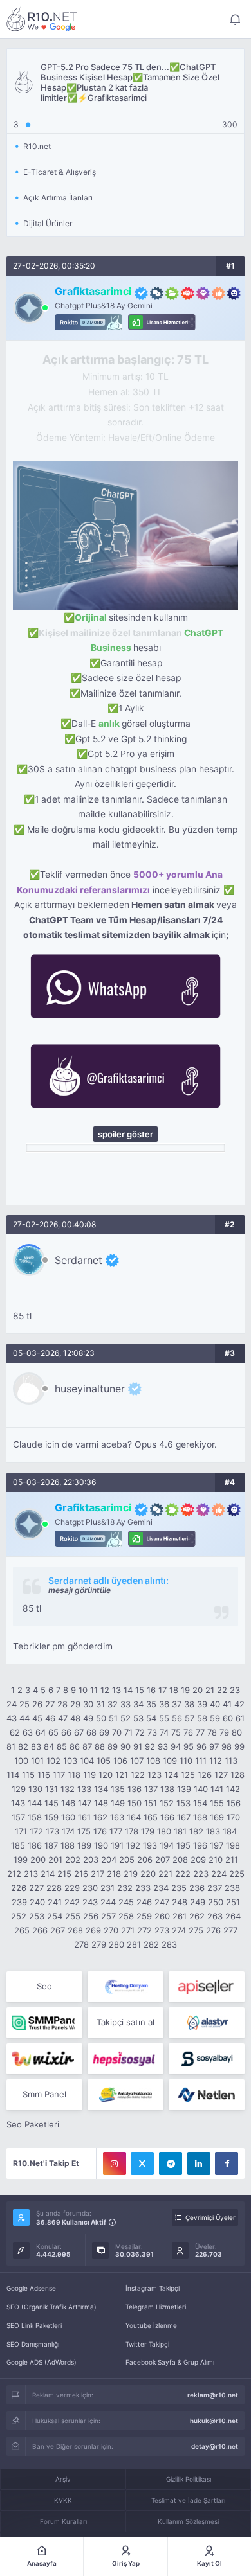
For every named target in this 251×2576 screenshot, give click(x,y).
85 (62, 1746)
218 (114, 1874)
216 (81, 1874)
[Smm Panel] (207, 1987)
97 (214, 1746)
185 (18, 1845)
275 (196, 1930)
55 (164, 1718)
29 (75, 1704)
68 (91, 1732)
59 (215, 1718)
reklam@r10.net (213, 2395)
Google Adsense (31, 2288)
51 (113, 1718)
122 (138, 1775)
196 (200, 1845)
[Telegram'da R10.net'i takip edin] (171, 2163)
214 (48, 1874)
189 (84, 1845)
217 (98, 1874)
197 (217, 1845)
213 (31, 1874)
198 (233, 1845)
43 (12, 1718)
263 (215, 1916)
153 (183, 1803)
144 (35, 1803)
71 (128, 1732)
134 (101, 1789)
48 (75, 1718)
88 (100, 1746)
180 (164, 1831)
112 (216, 1761)
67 (79, 1732)
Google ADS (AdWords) (42, 2362)
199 (21, 1860)
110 (186, 1761)
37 (177, 1704)
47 (63, 1718)
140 (201, 1789)
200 (38, 1860)
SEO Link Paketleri (34, 2325)
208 (180, 1860)
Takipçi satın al (126, 2022)
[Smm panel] (44, 2023)
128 (237, 1775)
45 (37, 1718)
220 (148, 1874)
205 (127, 1860)
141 (217, 1789)
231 (107, 1888)
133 (84, 1789)
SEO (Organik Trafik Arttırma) (51, 2307)
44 (24, 1718)
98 (227, 1746)
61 (240, 1718)
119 (89, 1775)
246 (144, 1902)
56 (177, 1718)
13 (116, 1690)
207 (163, 1860)
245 (126, 1902)
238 (232, 1888)
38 (189, 1704)
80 (237, 1732)
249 (198, 1902)
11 (94, 1690)
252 (19, 1916)
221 (165, 1874)
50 (101, 1718)
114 (13, 1775)
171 (21, 1831)
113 (231, 1761)
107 (137, 1761)
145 (51, 1803)
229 (72, 1888)
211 (232, 1860)
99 (239, 1746)
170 (233, 1817)
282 (151, 1944)
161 (84, 1817)
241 (55, 1902)
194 (167, 1845)
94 (176, 1746)
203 (91, 1860)
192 (133, 1845)
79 (224, 1732)
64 (41, 1732)
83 (36, 1746)
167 (184, 1817)
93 (163, 1746)
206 (145, 1860)
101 (37, 1761)
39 (202, 1704)
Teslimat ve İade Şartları (188, 2500)
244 (108, 1902)
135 (118, 1789)
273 (162, 1930)
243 (90, 1902)
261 (180, 1916)
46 (50, 1718)
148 (101, 1803)
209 (198, 1860)
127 (221, 1775)
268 (75, 1930)
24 (12, 1704)
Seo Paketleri (33, 2124)
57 (190, 1718)
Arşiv (63, 2479)
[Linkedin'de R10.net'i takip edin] (199, 2163)
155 (217, 1803)
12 (105, 1690)
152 (167, 1803)
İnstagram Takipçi (153, 2288)
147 (85, 1803)
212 (14, 1874)
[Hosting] (126, 1987)
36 (164, 1704)
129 (19, 1789)
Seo (44, 1986)
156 (234, 1803)
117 (59, 1775)
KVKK (63, 2500)
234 (161, 1888)
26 (37, 1704)
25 (24, 1704)
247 (162, 1902)
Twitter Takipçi (147, 2344)
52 (126, 1718)
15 (140, 1690)
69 (104, 1732)
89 (113, 1746)
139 (184, 1789)
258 (126, 1916)
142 (233, 1789)
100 (21, 1761)
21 (210, 1690)
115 (28, 1775)
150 (135, 1803)
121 (122, 1775)
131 (51, 1789)
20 (198, 1690)
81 (11, 1746)
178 (132, 1831)
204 (109, 1860)
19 (185, 1690)
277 (230, 1930)
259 (144, 1916)
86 (75, 1746)
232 (125, 1888)
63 (28, 1732)
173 (52, 1831)
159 (51, 1817)
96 (201, 1746)
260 (162, 1916)
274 (179, 1930)
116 (44, 1775)
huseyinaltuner (90, 1389)
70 (117, 1732)
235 (179, 1888)
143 (18, 1803)
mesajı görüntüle (79, 1590)
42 (239, 1704)
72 (140, 1732)
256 (91, 1916)
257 (108, 1916)
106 (120, 1761)
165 (151, 1817)
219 (131, 1874)
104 (87, 1761)
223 (201, 1874)
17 (163, 1690)
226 (19, 1888)
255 (73, 1916)
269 (93, 1930)
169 (217, 1817)
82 (23, 1746)
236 (197, 1888)
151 (151, 1803)
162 (100, 1817)
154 (200, 1803)
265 (22, 1930)
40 (215, 1704)
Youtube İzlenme (151, 2325)
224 (219, 1874)
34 (138, 1704)
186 (35, 1845)
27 (50, 1704)
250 (216, 1902)
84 (49, 1746)
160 (68, 1817)
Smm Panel (44, 2094)
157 (18, 1817)
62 (15, 1732)
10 (83, 1690)
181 (180, 1831)
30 (88, 1704)
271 (128, 1930)
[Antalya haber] (126, 2095)
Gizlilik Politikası (189, 2479)
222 (183, 1874)
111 (201, 1761)
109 (170, 1761)
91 (138, 1746)
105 (104, 1761)
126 (205, 1775)
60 (228, 1718)
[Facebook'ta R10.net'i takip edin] (227, 2163)
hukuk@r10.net (214, 2421)
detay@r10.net (215, 2446)
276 (213, 1930)
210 (216, 1860)
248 (180, 1902)
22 (222, 1690)
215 (64, 1874)
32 (113, 1704)
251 (233, 1902)
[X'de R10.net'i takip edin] (142, 2163)
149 (118, 1803)
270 (111, 1930)
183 (213, 1831)
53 (138, 1718)
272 (144, 1930)
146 (68, 1803)
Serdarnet (79, 1260)
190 (101, 1845)
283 (169, 1944)
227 (36, 1888)
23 (235, 1690)
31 (100, 1704)
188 (68, 1845)
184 (230, 1831)
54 (151, 1718)
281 (134, 1944)
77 (200, 1732)
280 (116, 1944)
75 (176, 1732)
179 (148, 1831)
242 (72, 1902)
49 (88, 1718)
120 (106, 1775)
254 (55, 1916)
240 (37, 1902)
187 (51, 1845)
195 (183, 1845)
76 (188, 1732)
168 (200, 1817)
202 (73, 1860)
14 (128, 1690)
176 (100, 1831)
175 (84, 1831)
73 (152, 1732)
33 (126, 1704)
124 (171, 1775)
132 (68, 1789)
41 (227, 1704)
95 (189, 1746)
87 (87, 1746)
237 (215, 1888)
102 (53, 1761)
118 (74, 1775)
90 (126, 1746)
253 (37, 1916)
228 (54, 1888)
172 (36, 1831)
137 (151, 1789)
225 (237, 1874)
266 (40, 1930)
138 (167, 1789)
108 (153, 1761)
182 (196, 1831)
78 (212, 1732)
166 (167, 1817)
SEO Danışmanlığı (33, 2344)
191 (117, 1845)
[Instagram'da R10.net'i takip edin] (115, 2163)
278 (81, 1944)
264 (233, 1916)
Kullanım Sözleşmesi (188, 2521)
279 (99, 1944)
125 (188, 1775)
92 (150, 1746)
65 (53, 1732)
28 (62, 1704)
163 (117, 1817)
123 (154, 1775)
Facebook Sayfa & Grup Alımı (170, 2362)
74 (164, 1732)
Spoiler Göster (126, 1134)
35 (151, 1704)
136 (135, 1789)
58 (202, 1718)
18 (174, 1690)
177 (116, 1831)
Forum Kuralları (63, 2521)
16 (151, 1690)
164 (134, 1817)
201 (55, 1860)
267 (58, 1930)
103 (70, 1761)
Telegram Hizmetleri (156, 2307)
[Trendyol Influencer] (44, 2059)
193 (150, 1845)
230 (90, 1888)
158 (35, 1817)
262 (197, 1916)
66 (66, 1732)
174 (68, 1831)
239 (19, 1902)
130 (35, 1789)
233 (143, 1888)
